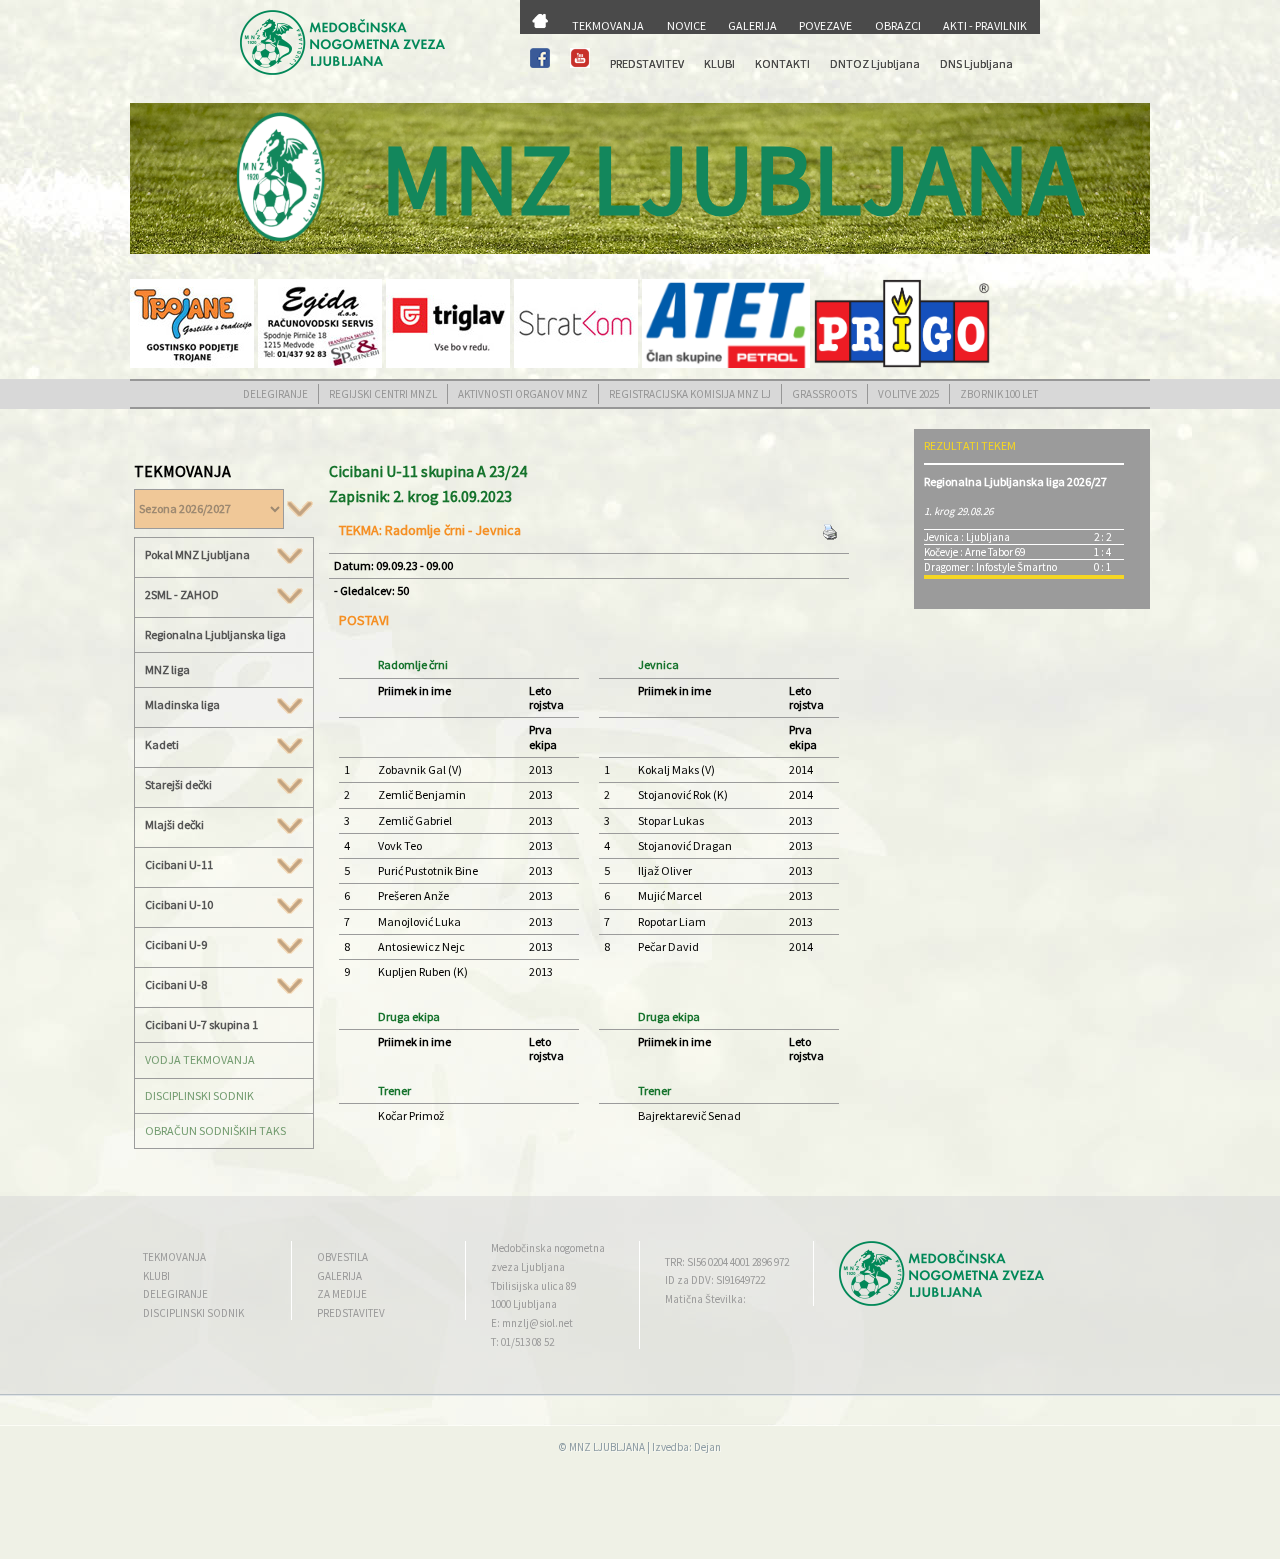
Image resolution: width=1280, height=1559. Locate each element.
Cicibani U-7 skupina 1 (201, 1024)
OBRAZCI (898, 25)
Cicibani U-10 (179, 905)
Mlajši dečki (174, 825)
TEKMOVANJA (608, 25)
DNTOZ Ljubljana (875, 63)
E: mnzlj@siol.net (532, 1323)
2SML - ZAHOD (182, 595)
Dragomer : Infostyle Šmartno (990, 567)
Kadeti (162, 745)
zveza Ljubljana (528, 1267)
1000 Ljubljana (524, 1304)
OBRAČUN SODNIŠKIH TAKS (215, 1130)
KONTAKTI (782, 63)
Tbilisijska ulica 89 (533, 1286)
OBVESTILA (342, 1257)
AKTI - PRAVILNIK (985, 25)
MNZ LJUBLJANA (607, 1447)
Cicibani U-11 (179, 865)
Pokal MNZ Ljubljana (197, 555)
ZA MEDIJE (342, 1294)
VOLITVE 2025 (908, 394)
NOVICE (686, 25)
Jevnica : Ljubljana (967, 537)
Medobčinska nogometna (548, 1248)
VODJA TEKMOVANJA (200, 1059)
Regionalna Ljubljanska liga (215, 634)
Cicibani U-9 (176, 945)
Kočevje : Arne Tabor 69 (974, 552)
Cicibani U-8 (176, 985)
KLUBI (719, 63)
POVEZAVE (825, 25)
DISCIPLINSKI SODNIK (199, 1095)
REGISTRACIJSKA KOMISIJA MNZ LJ (690, 394)
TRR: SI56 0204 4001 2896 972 (727, 1262)
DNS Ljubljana (976, 63)
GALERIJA (752, 25)
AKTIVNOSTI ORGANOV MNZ (523, 394)
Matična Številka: (705, 1299)
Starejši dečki (178, 785)
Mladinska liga (182, 705)
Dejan (707, 1447)
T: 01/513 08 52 (522, 1342)
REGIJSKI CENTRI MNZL (383, 394)
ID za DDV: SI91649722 (715, 1280)
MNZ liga (167, 669)
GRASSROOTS (824, 394)
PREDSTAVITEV (647, 63)
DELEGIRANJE (275, 394)
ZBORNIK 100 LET (999, 394)
